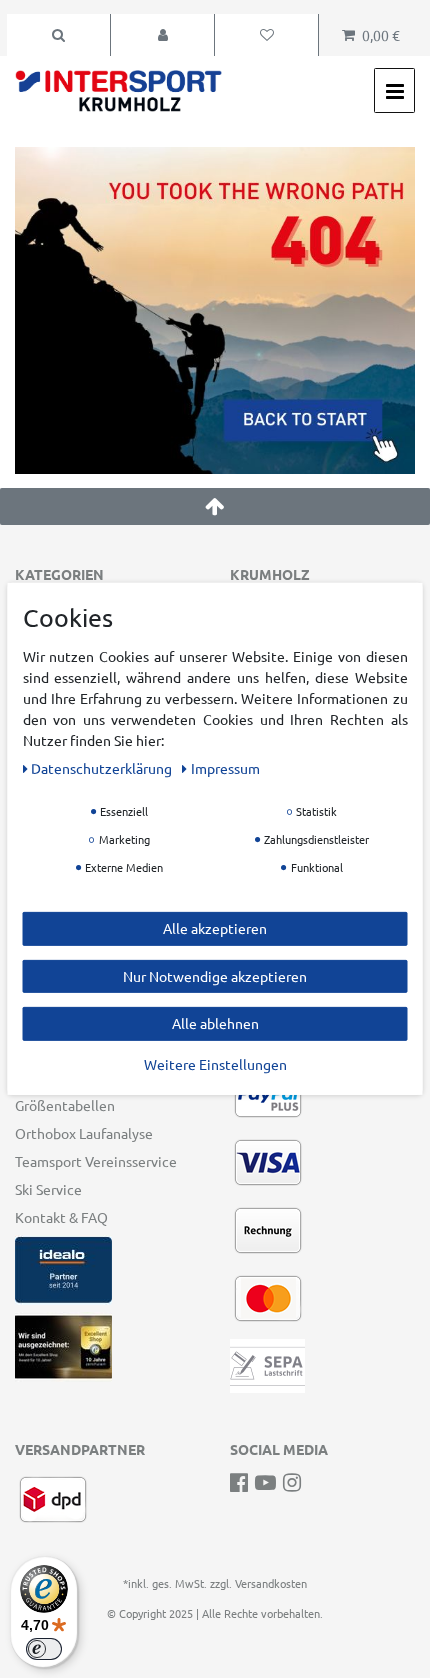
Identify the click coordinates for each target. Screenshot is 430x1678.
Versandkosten (271, 1583)
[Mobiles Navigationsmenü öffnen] (394, 90)
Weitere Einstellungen (215, 1063)
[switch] (44, 1649)
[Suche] (58, 35)
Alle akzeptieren (215, 928)
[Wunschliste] (266, 35)
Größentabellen (65, 1105)
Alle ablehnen (215, 1023)
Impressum (225, 768)
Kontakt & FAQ (61, 1217)
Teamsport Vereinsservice (96, 1161)
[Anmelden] (162, 35)
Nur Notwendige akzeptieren (215, 975)
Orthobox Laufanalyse (84, 1133)
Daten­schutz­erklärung (103, 768)
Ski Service (48, 1189)
